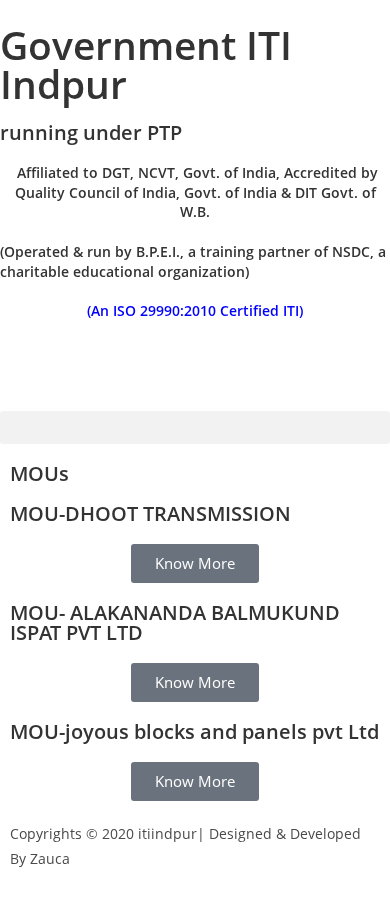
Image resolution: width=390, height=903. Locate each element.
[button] (195, 427)
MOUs (39, 473)
